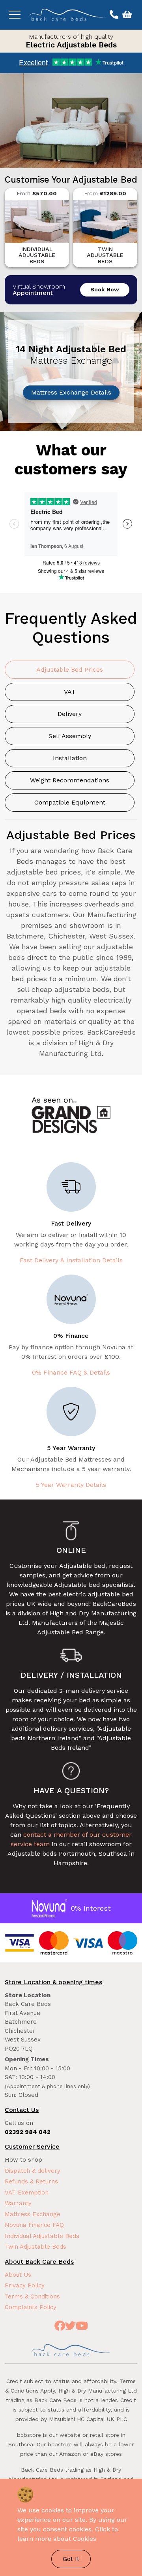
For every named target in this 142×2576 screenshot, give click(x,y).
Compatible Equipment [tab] (70, 802)
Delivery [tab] (70, 714)
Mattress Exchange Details (71, 392)
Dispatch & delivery (33, 2171)
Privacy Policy (25, 2285)
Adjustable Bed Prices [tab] (70, 669)
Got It (71, 2559)
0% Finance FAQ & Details (71, 1372)
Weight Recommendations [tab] (70, 780)
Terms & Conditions (32, 2296)
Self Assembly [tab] (70, 736)
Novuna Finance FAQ (34, 2225)
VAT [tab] (70, 692)
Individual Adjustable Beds (42, 2236)
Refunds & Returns (31, 2181)
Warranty (18, 2203)
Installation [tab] (70, 758)
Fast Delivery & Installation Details (71, 1260)
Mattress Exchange (33, 2214)
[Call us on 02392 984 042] (113, 15)
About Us (18, 2275)
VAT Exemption (27, 2193)
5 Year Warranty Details (71, 1485)
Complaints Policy (31, 2307)
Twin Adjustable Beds (35, 2247)
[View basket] (126, 15)
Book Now (105, 289)
